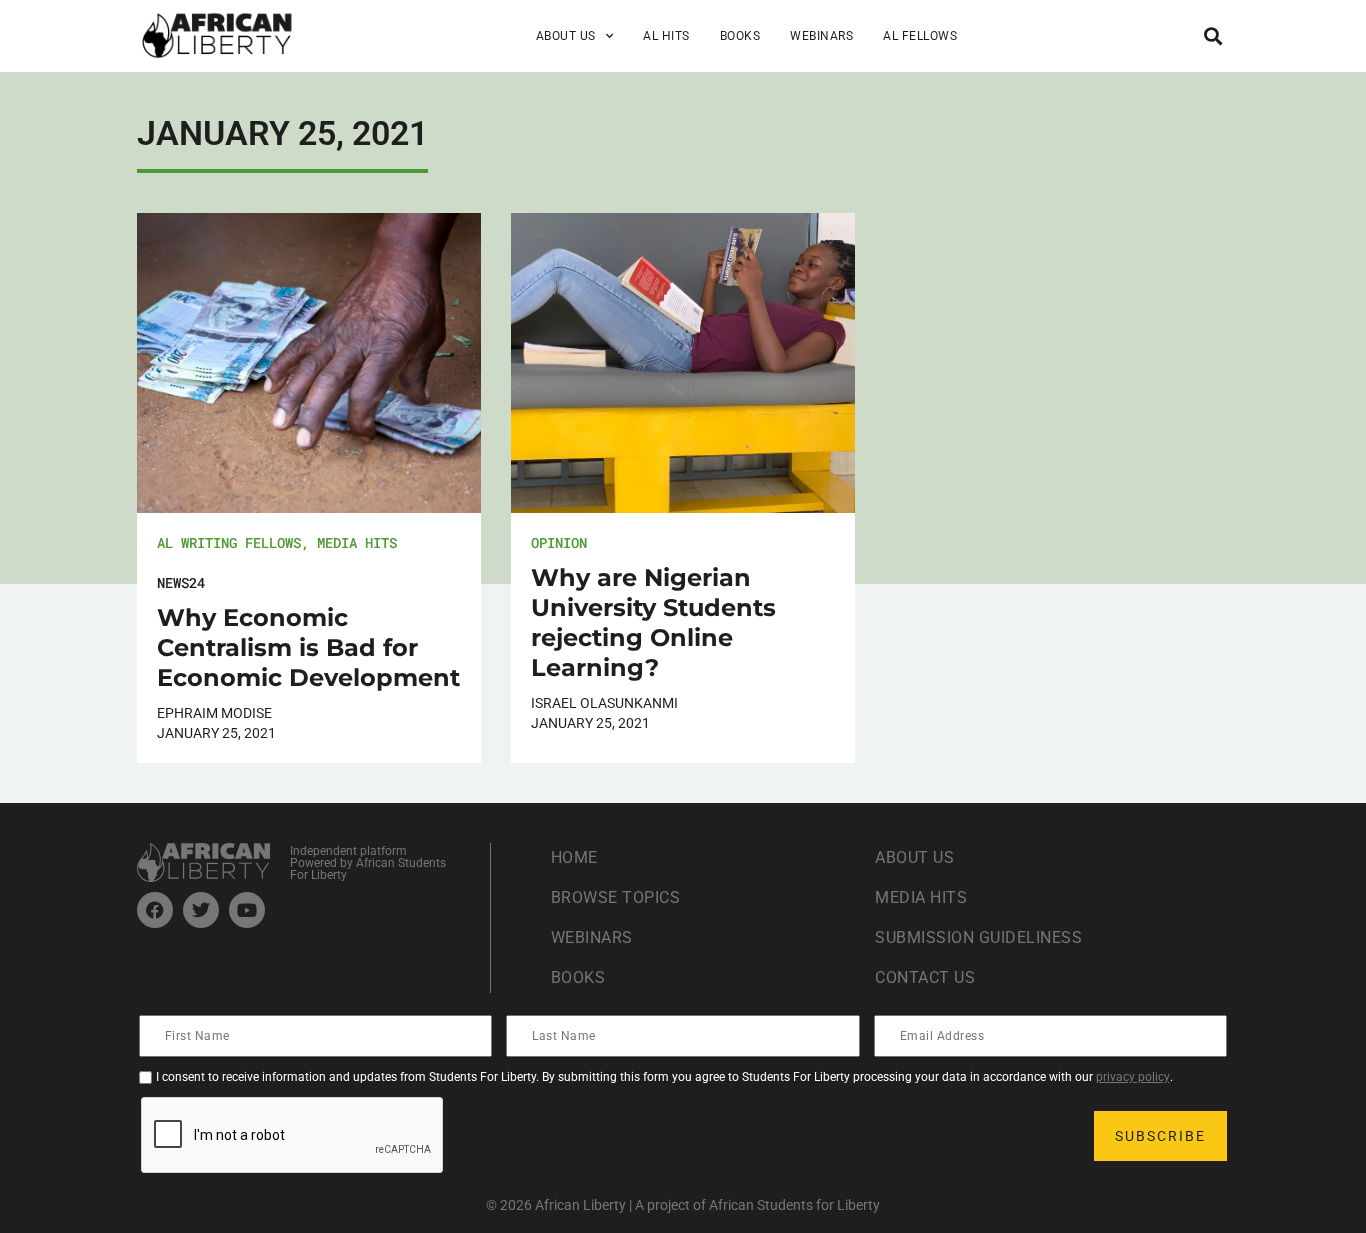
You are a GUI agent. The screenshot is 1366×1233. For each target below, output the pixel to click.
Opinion (559, 542)
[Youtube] (247, 910)
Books (740, 36)
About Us (914, 857)
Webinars (821, 36)
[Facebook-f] (155, 910)
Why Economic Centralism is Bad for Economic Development (308, 647)
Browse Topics (616, 897)
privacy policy (1133, 1077)
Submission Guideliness (978, 937)
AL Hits (666, 36)
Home (574, 857)
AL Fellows (920, 36)
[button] (1212, 35)
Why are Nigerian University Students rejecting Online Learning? (653, 622)
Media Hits (357, 542)
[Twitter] (201, 910)
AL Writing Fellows (229, 542)
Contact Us (925, 977)
